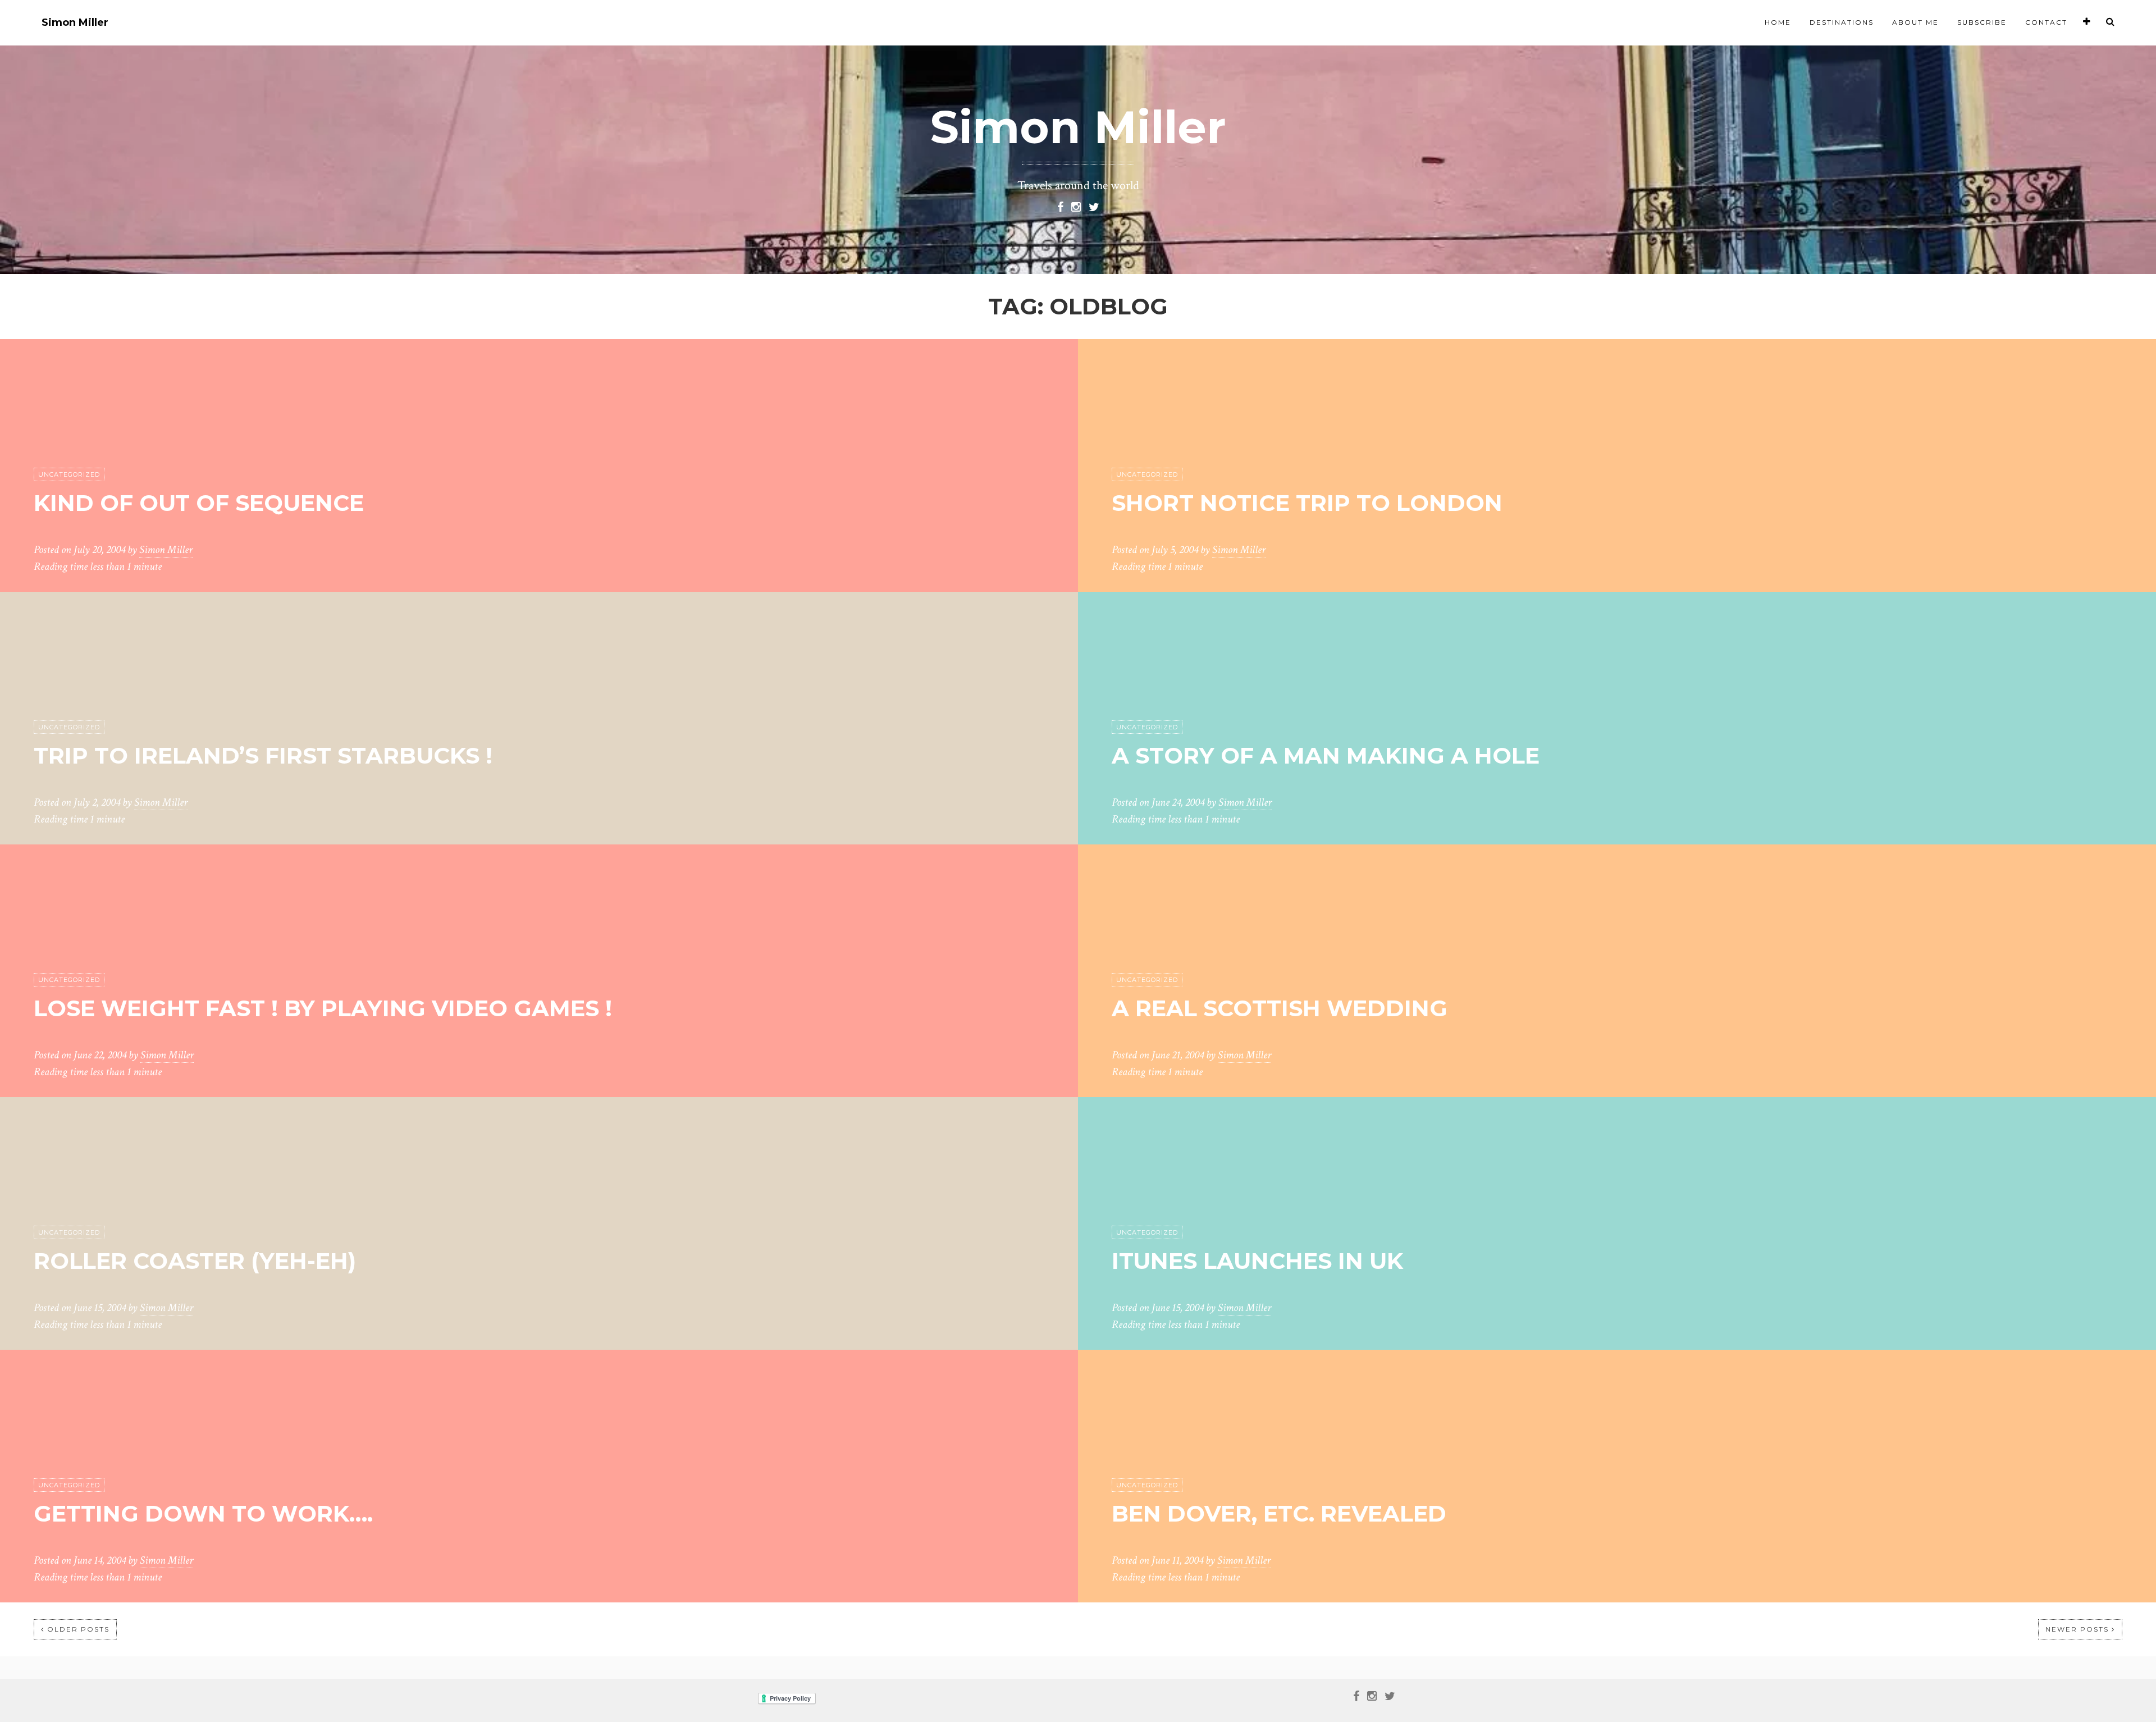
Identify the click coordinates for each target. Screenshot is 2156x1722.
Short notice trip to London (1307, 503)
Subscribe (1982, 22)
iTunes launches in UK (1257, 1261)
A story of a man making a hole (1326, 755)
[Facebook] (1060, 206)
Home (1778, 22)
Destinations (1842, 22)
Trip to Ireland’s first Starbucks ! (263, 755)
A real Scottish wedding (1280, 1008)
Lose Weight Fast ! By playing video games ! (323, 1008)
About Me (1915, 22)
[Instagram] (1076, 206)
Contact (2046, 22)
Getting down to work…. (203, 1513)
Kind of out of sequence (199, 503)
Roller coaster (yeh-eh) (195, 1261)
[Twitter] (1094, 206)
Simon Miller (75, 23)
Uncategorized (69, 474)
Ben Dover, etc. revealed (1279, 1513)
